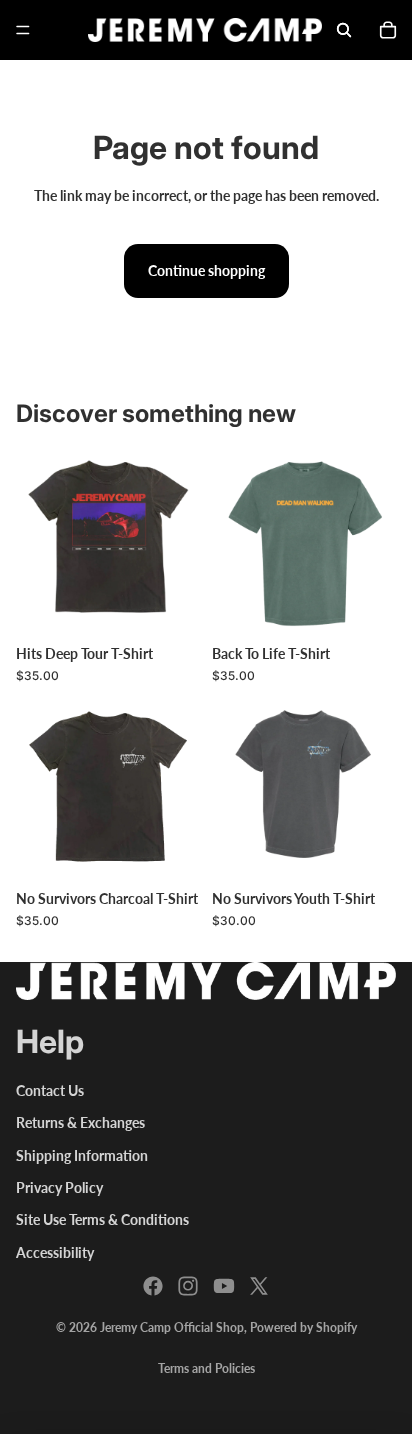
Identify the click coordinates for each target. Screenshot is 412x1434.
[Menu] (23, 30)
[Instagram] (188, 1286)
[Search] (344, 30)
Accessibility (55, 1252)
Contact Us (50, 1090)
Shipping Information (82, 1155)
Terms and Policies (206, 1368)
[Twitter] (259, 1286)
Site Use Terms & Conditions (102, 1219)
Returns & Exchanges (80, 1122)
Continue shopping (206, 270)
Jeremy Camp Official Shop (172, 1327)
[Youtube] (224, 1286)
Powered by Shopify (303, 1327)
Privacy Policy (59, 1187)
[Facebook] (153, 1286)
